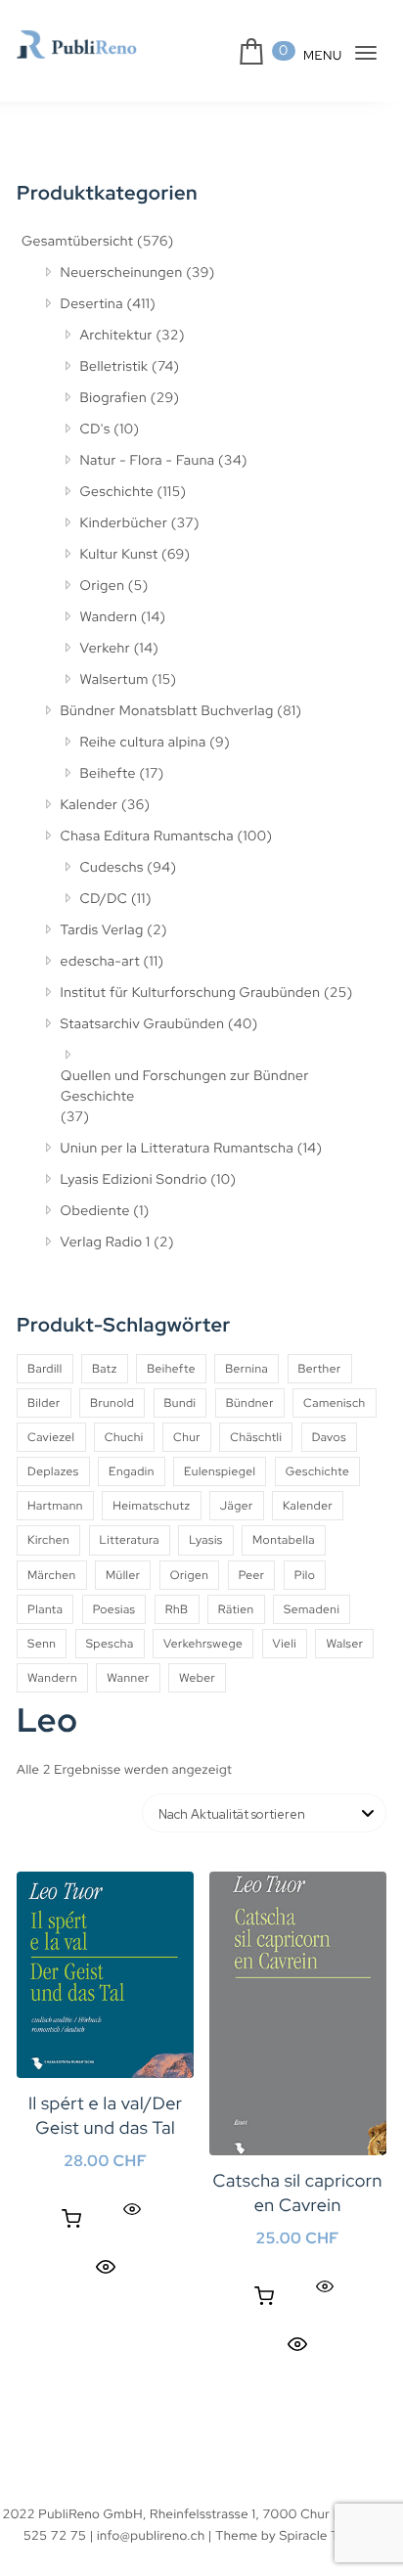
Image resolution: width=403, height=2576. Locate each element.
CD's (95, 429)
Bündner (250, 1403)
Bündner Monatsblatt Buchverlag (167, 711)
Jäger (237, 1506)
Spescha (110, 1644)
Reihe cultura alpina (143, 743)
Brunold (112, 1403)
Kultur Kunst (119, 555)
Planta (45, 1609)
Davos (329, 1437)
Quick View (106, 2266)
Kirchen (48, 1540)
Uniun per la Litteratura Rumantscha (178, 1149)
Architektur (116, 336)
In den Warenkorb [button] (71, 2219)
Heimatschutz (151, 1506)
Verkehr (106, 649)
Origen (103, 586)
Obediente (95, 1211)
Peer (252, 1575)
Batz (105, 1369)
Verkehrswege (203, 1644)
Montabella (284, 1540)
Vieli (285, 1644)
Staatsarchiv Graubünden (143, 1024)
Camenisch (335, 1403)
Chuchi (124, 1437)
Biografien (114, 398)
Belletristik (114, 367)
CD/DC (104, 899)
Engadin (132, 1471)
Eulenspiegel (220, 1471)
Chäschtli (256, 1437)
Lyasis (205, 1540)
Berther (320, 1369)
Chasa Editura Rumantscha (147, 836)
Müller (123, 1575)
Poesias (114, 1609)
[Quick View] (132, 2209)
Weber (197, 1678)
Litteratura (130, 1540)
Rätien (236, 1609)
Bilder (44, 1403)
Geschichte (117, 492)
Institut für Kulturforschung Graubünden (191, 993)
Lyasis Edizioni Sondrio (134, 1180)
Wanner (128, 1678)
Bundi (180, 1403)
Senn (42, 1644)
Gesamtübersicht (77, 242)
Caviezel (51, 1437)
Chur (187, 1437)
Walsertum (114, 680)
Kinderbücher (124, 523)
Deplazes (53, 1471)
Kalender (90, 805)
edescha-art (100, 962)
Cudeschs (112, 868)
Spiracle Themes (329, 2535)
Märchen (52, 1575)
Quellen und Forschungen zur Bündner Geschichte (185, 1086)
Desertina (92, 304)
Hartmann (55, 1506)
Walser (344, 1644)
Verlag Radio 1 (106, 1243)
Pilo (305, 1575)
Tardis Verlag (102, 930)
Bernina (246, 1369)
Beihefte (108, 774)
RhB (177, 1609)
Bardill (45, 1369)
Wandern (109, 617)
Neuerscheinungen (122, 273)
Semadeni (312, 1609)
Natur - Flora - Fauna (148, 461)
